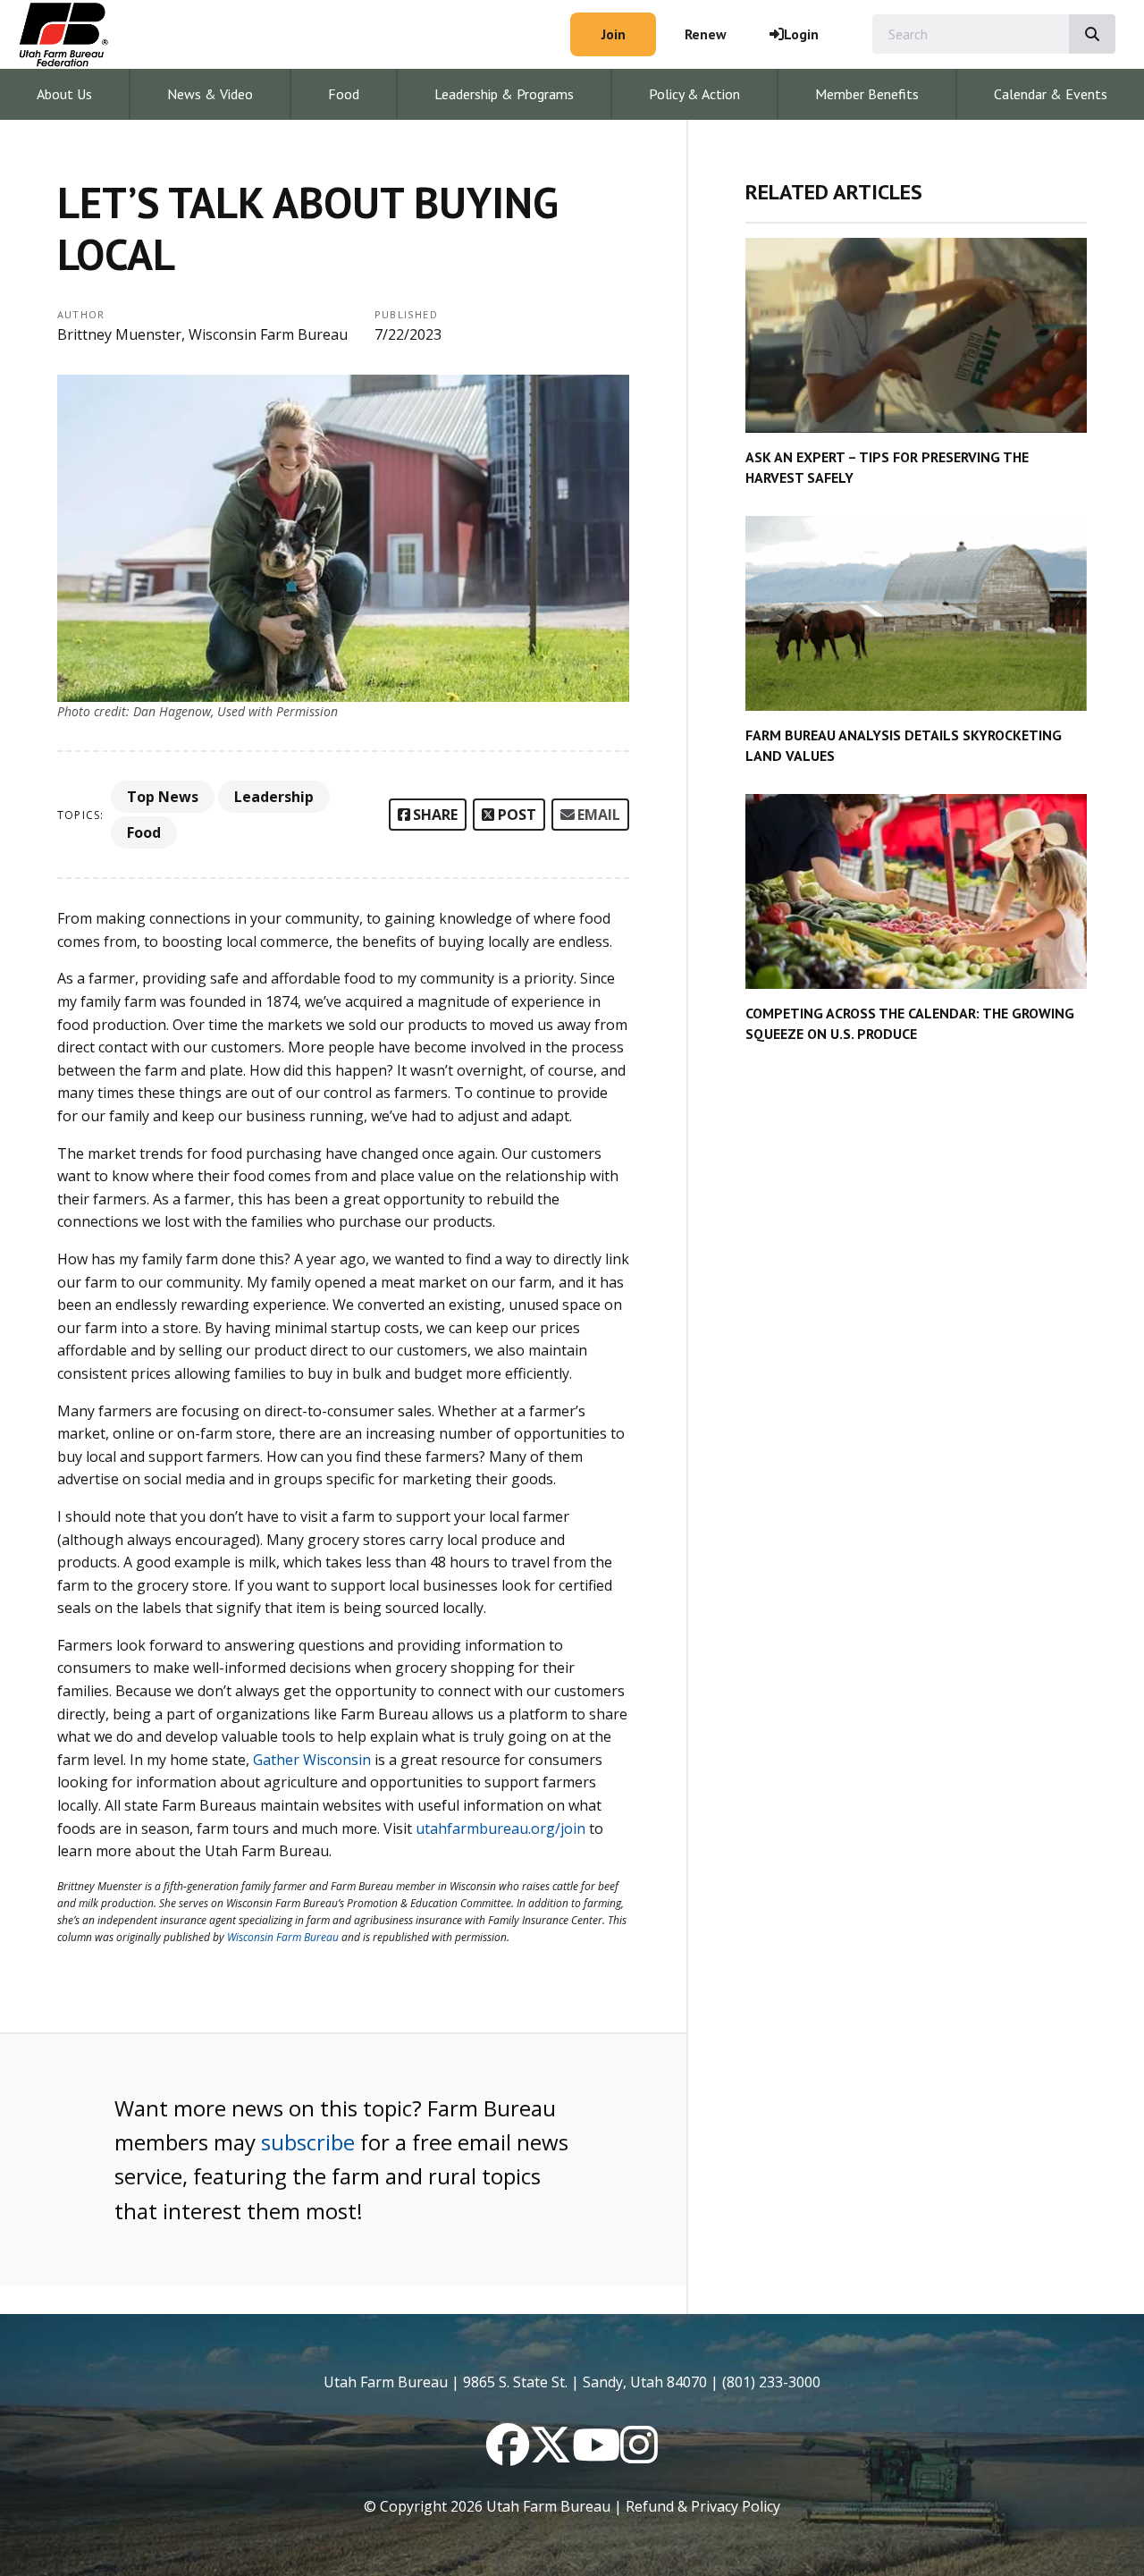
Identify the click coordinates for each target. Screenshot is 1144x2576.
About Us (64, 94)
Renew (706, 34)
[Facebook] (508, 2455)
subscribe (308, 2142)
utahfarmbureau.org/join (500, 1829)
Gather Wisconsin (312, 1760)
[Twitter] (551, 2455)
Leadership (274, 797)
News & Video (210, 94)
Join (614, 34)
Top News (163, 797)
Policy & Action (694, 94)
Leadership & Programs (504, 94)
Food (344, 94)
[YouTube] (596, 2455)
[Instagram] (639, 2455)
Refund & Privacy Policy (703, 2506)
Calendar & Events (1051, 94)
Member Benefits (867, 94)
